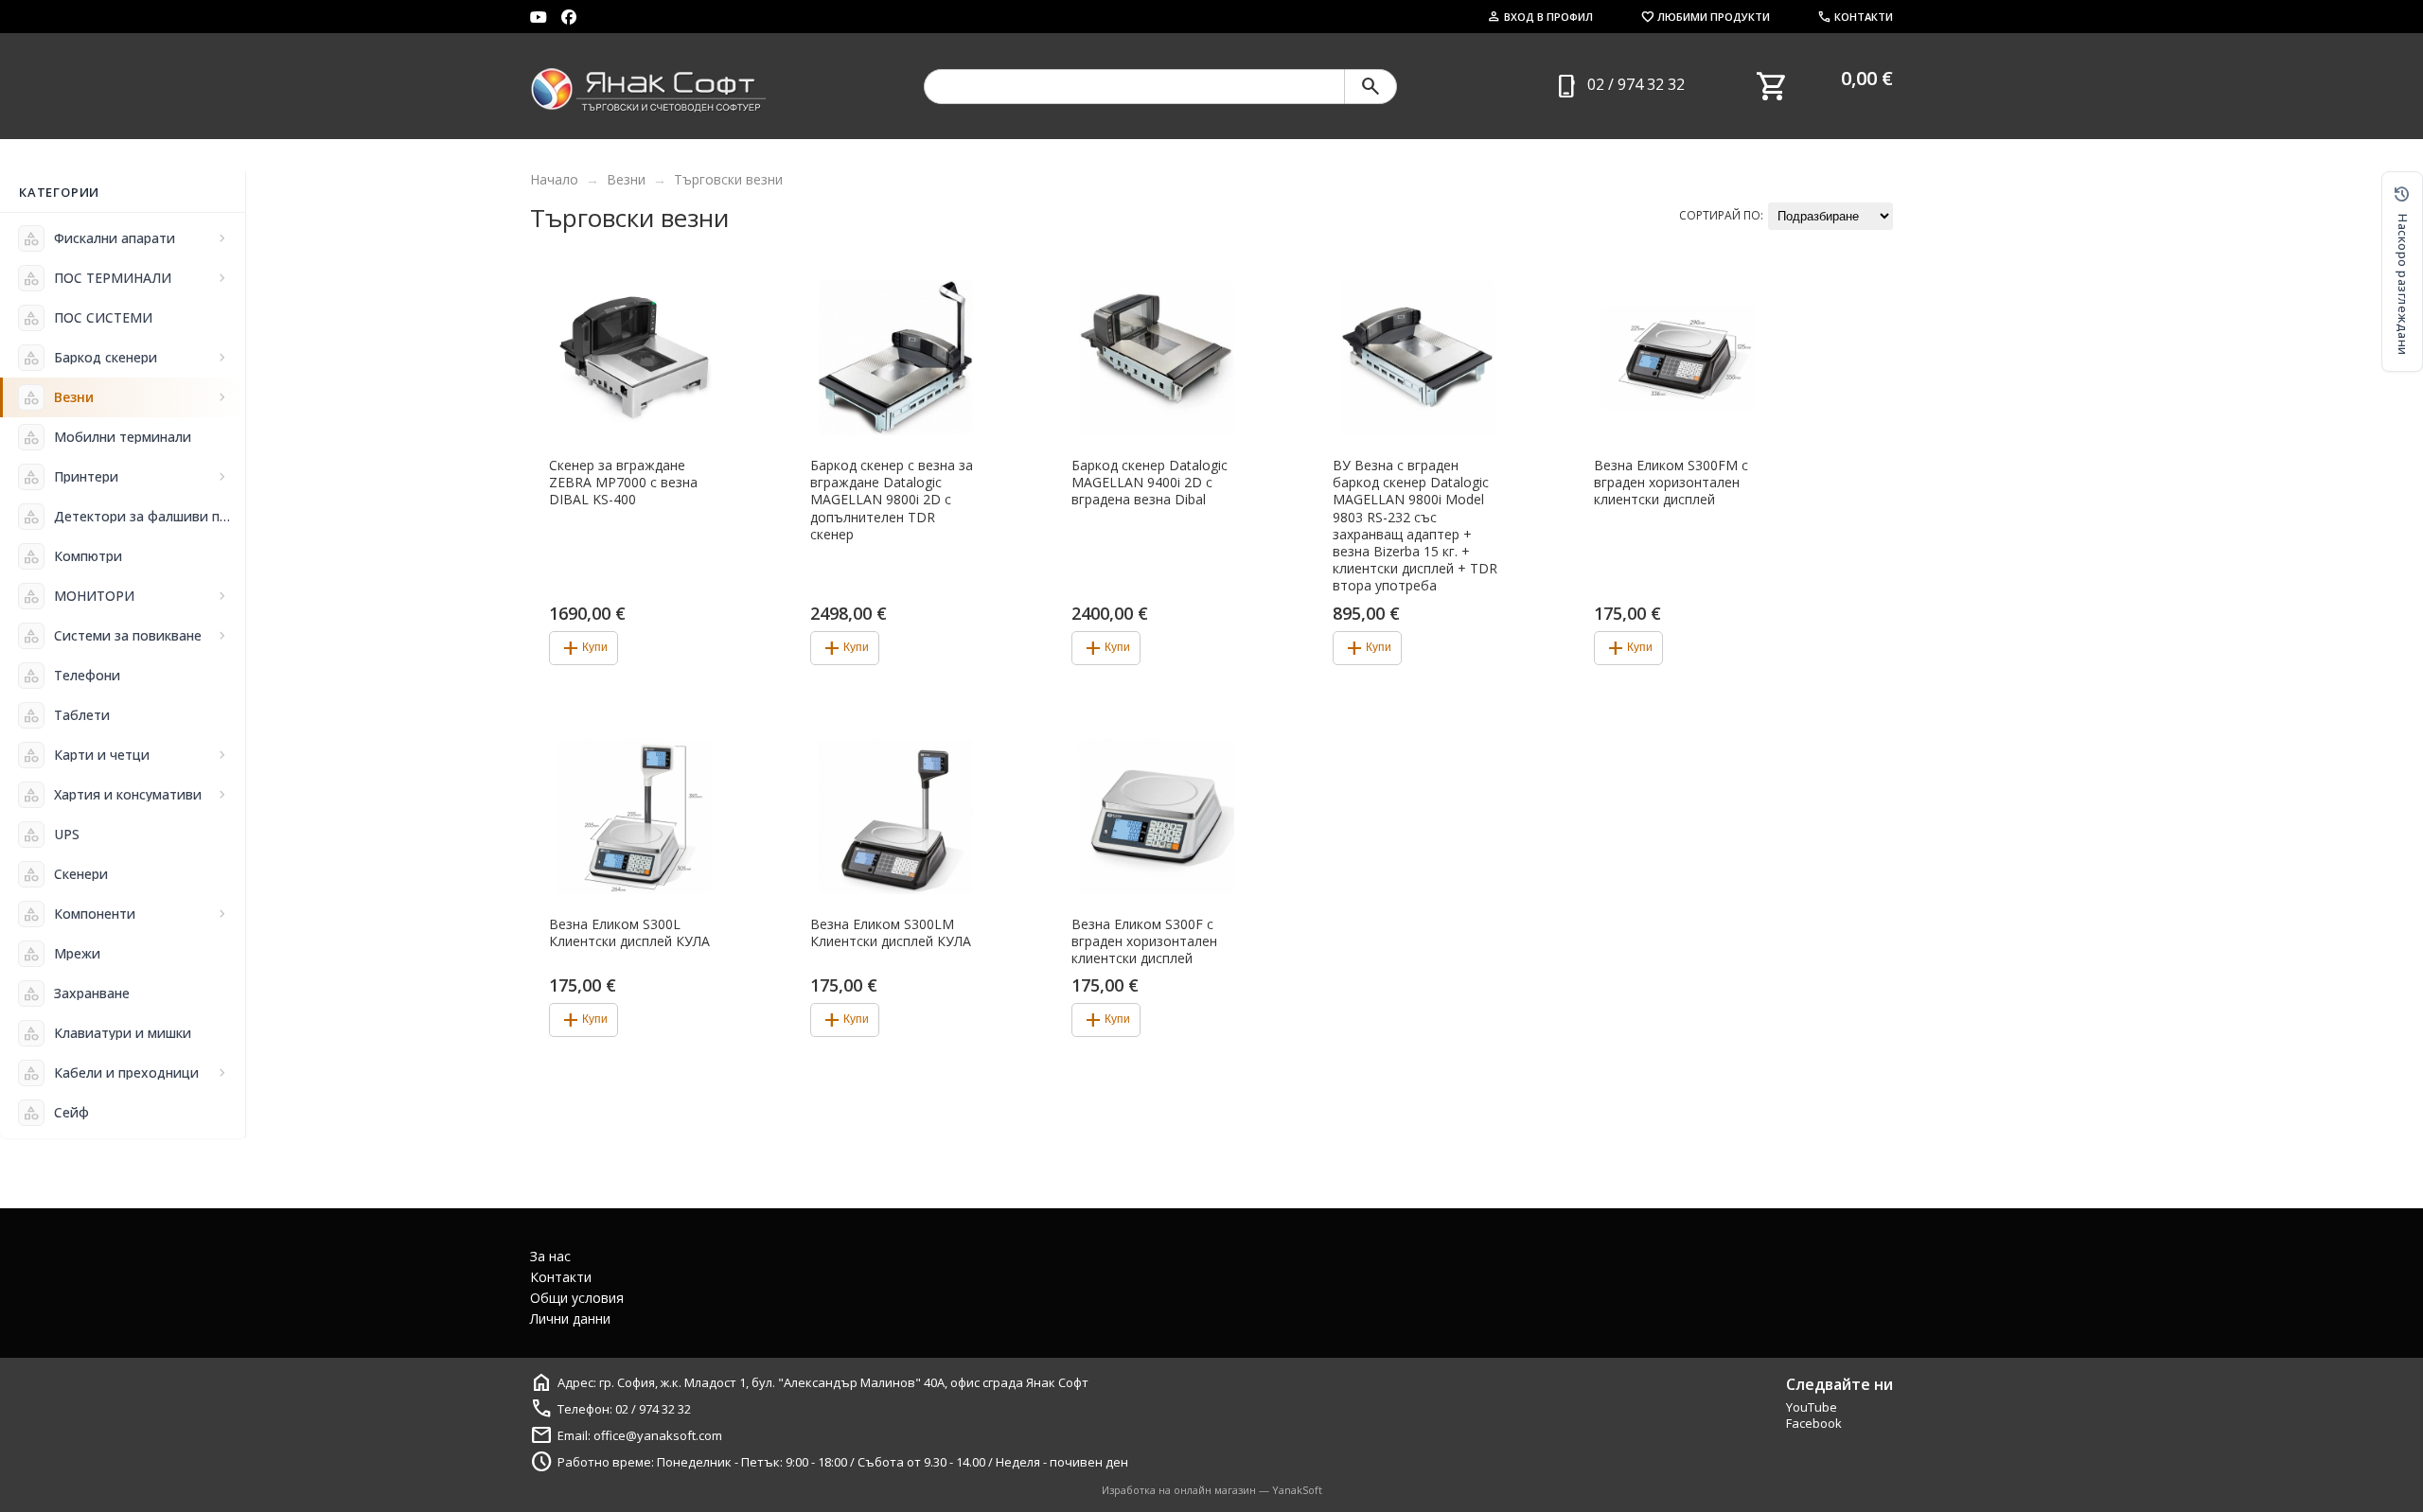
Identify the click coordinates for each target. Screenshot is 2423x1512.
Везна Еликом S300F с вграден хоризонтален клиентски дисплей (1144, 941)
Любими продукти (1705, 17)
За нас (550, 1256)
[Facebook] (569, 17)
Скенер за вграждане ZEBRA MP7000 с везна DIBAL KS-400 (623, 483)
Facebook (1814, 1423)
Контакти (1855, 17)
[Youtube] (539, 17)
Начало (554, 179)
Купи (584, 648)
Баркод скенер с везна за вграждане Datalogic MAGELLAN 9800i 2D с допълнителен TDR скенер (892, 500)
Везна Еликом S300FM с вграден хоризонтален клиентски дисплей (1671, 483)
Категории (59, 192)
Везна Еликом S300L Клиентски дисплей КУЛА (629, 933)
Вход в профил (1540, 17)
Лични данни (570, 1319)
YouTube (1812, 1407)
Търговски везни (728, 179)
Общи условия (577, 1298)
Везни (626, 179)
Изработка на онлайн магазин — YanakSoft (1212, 1490)
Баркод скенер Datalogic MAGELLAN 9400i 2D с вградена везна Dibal (1150, 483)
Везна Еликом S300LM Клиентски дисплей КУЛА (891, 933)
